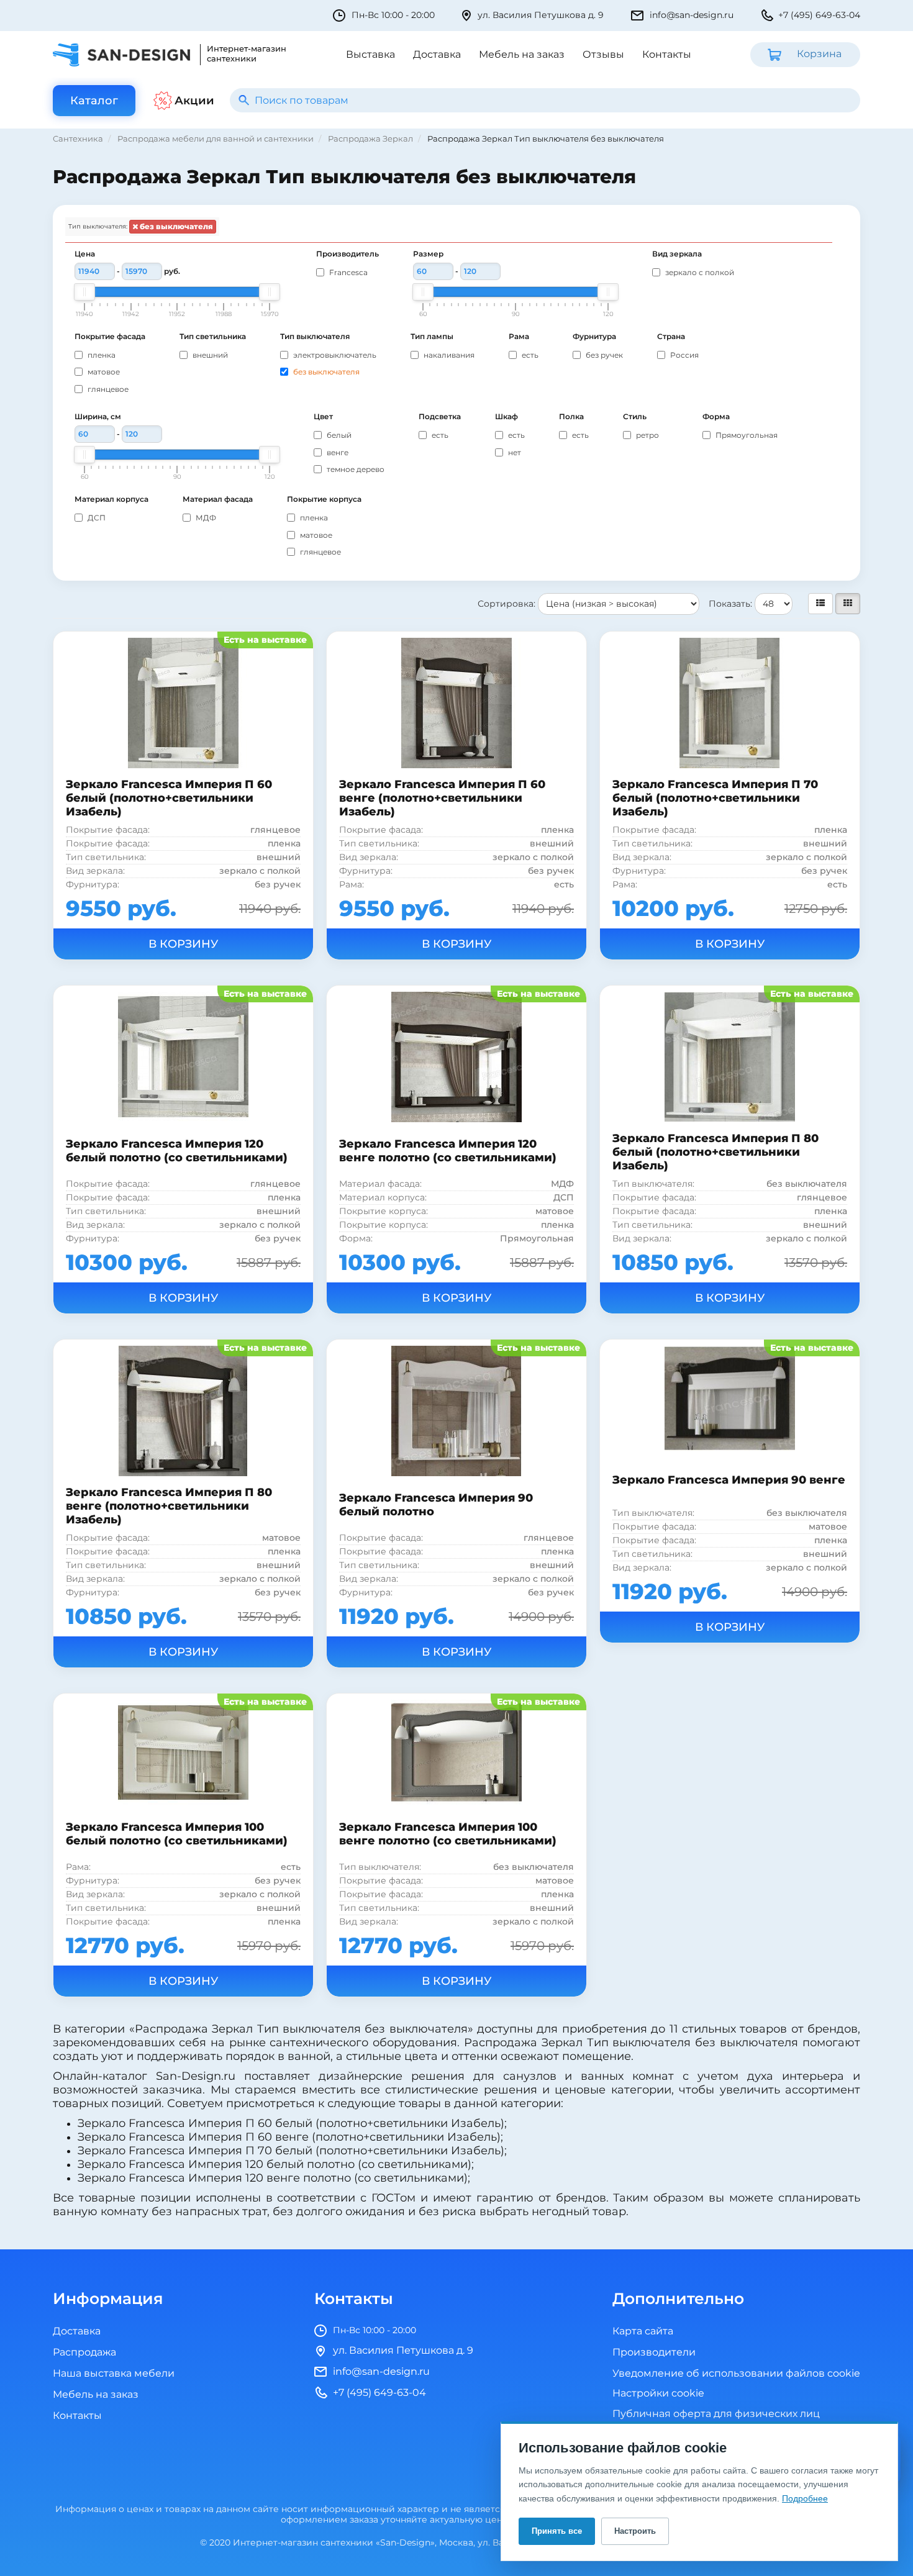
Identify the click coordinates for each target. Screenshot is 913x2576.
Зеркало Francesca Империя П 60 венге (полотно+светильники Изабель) (442, 798)
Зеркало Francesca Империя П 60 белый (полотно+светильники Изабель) (169, 798)
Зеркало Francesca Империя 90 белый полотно (436, 1505)
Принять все (557, 2531)
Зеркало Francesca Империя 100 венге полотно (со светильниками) (448, 1834)
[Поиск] (244, 100)
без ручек (603, 355)
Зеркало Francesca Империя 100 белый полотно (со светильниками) (177, 1834)
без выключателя (175, 227)
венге (337, 453)
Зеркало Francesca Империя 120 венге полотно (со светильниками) (448, 1151)
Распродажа (84, 2352)
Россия (684, 355)
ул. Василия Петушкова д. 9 (541, 15)
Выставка (370, 55)
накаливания (448, 355)
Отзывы (603, 55)
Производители (654, 2352)
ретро (647, 435)
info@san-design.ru (692, 15)
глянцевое (107, 389)
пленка (101, 355)
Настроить (635, 2531)
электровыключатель (334, 355)
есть (529, 355)
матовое (103, 372)
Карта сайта (643, 2331)
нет (514, 453)
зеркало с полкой (699, 273)
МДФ (205, 518)
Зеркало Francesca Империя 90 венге (729, 1480)
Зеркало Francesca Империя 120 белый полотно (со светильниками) (177, 1151)
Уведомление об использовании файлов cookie (736, 2374)
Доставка (437, 55)
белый (338, 435)
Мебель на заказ (522, 55)
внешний (209, 355)
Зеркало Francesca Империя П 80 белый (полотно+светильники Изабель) (715, 1152)
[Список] (820, 604)
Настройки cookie (658, 2394)
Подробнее (805, 2498)
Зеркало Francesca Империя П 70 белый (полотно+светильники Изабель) (715, 798)
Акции (194, 101)
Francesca (347, 273)
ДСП (96, 518)
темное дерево (355, 469)
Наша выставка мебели (114, 2374)
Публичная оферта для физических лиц (716, 2414)
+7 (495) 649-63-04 (819, 15)
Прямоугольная (746, 435)
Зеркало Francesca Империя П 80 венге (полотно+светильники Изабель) (169, 1506)
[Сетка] (848, 604)
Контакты (667, 55)
